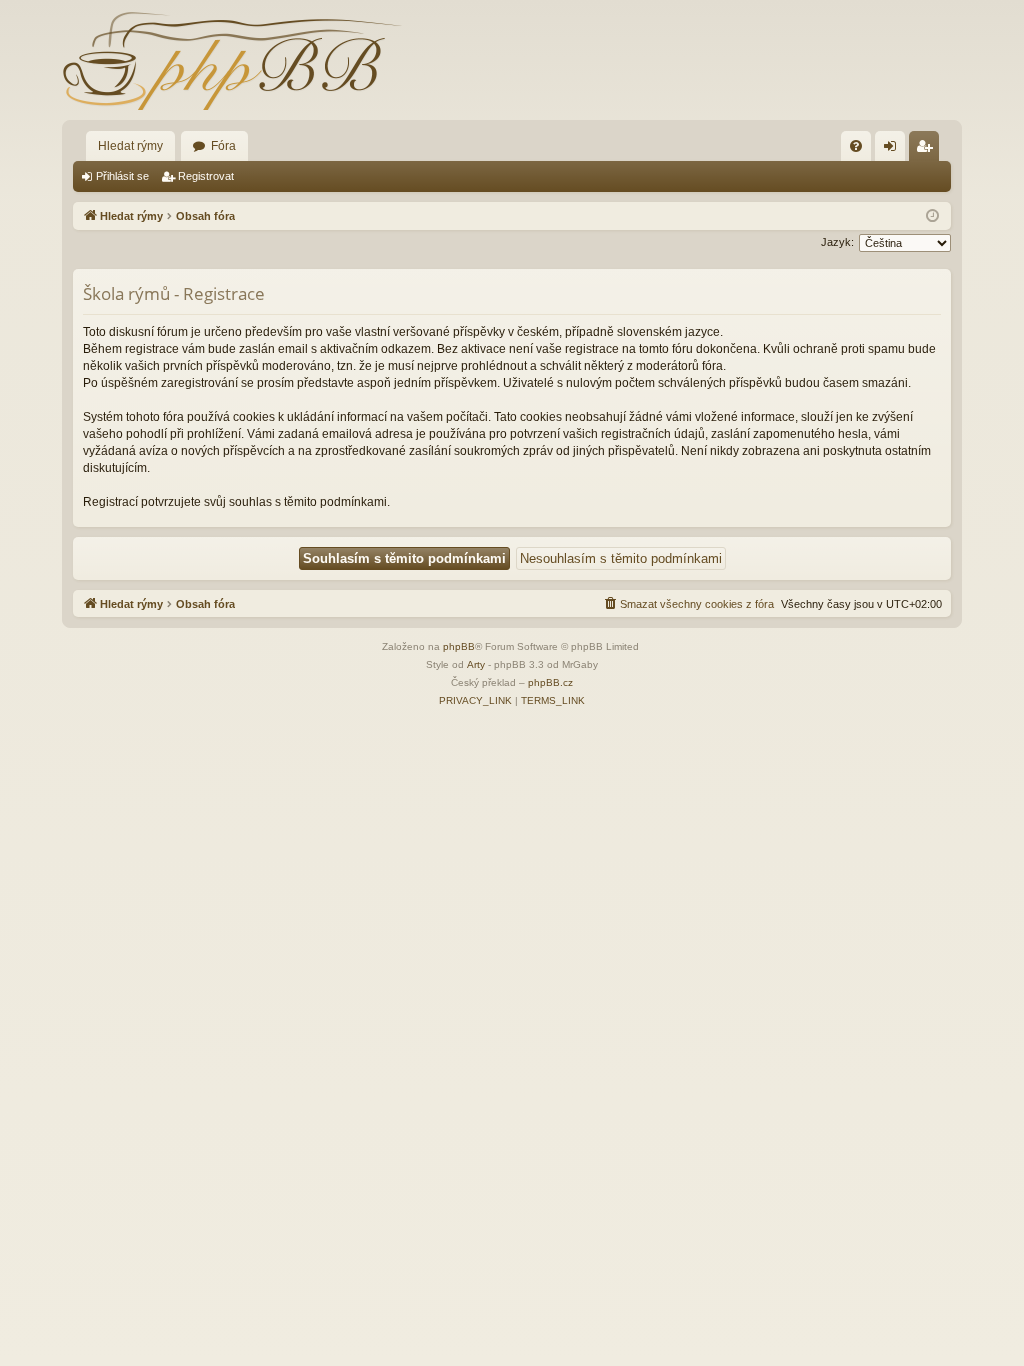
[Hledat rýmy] (232, 60)
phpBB (459, 646)
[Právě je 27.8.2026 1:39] (932, 216)
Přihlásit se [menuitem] (894, 150)
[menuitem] (856, 146)
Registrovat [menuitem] (928, 150)
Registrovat (206, 176)
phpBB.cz (550, 682)
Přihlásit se (122, 176)
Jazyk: (837, 242)
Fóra (223, 146)
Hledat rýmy (130, 146)
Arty (476, 664)
